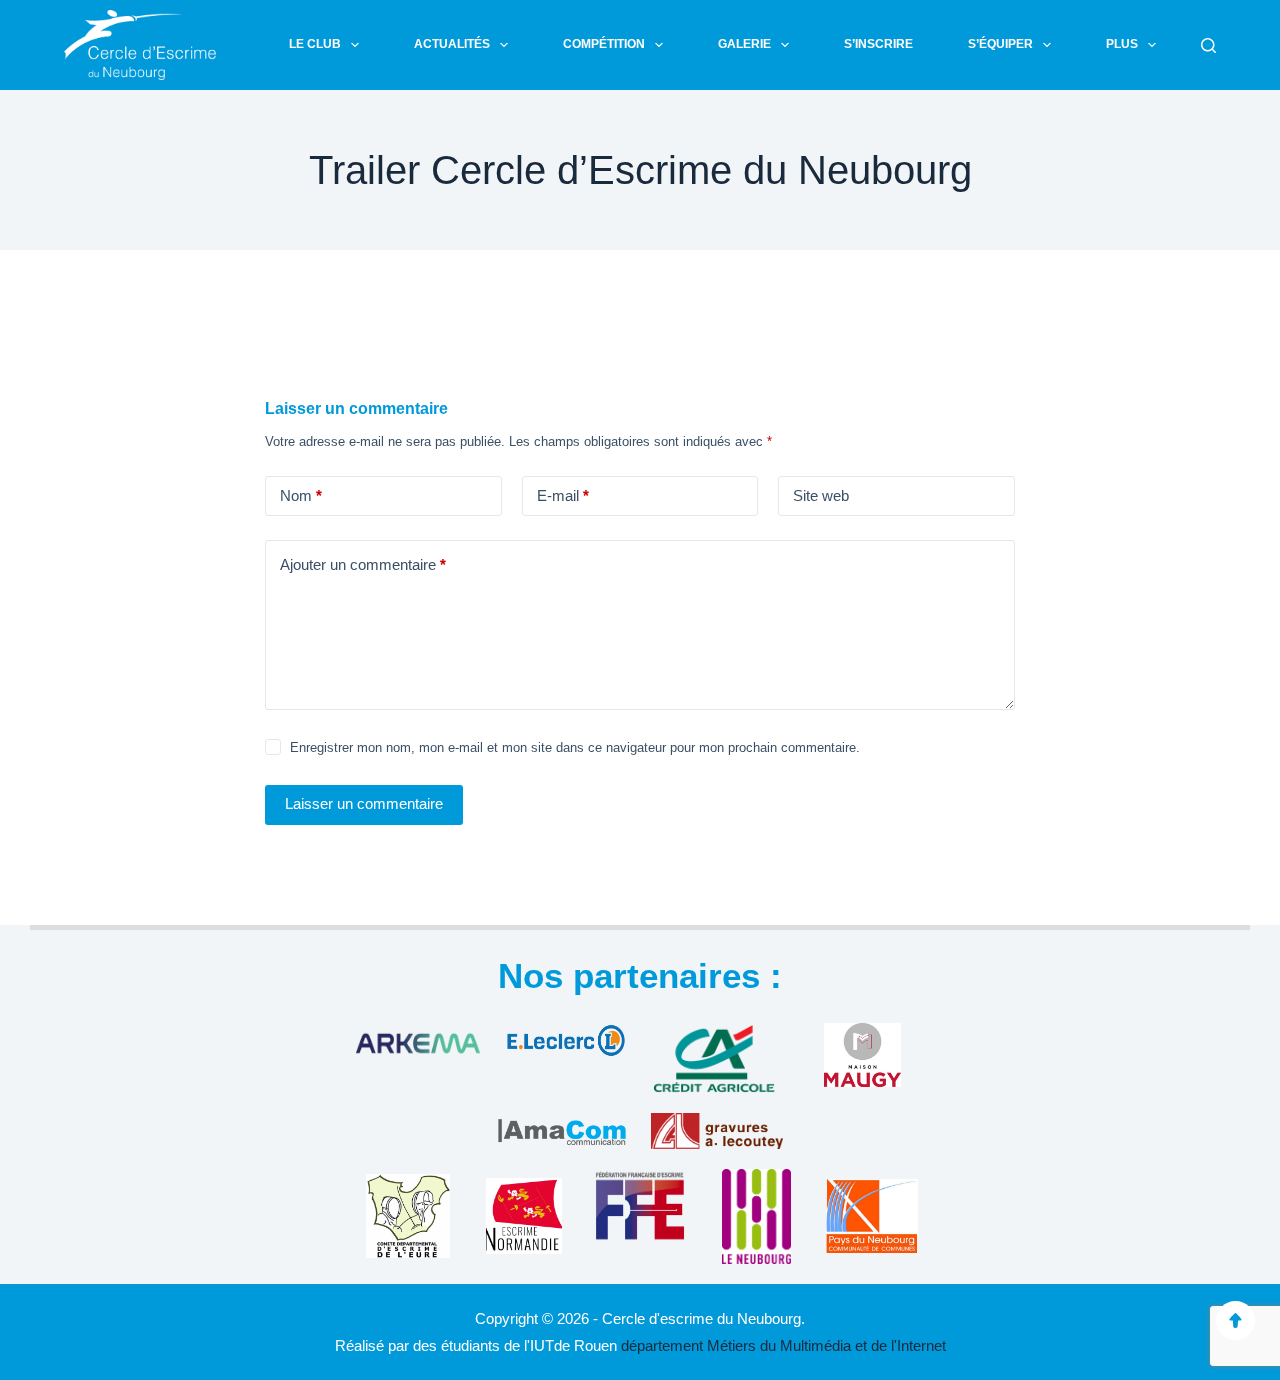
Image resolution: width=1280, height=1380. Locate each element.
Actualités (452, 44)
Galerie (744, 44)
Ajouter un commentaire (363, 564)
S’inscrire (878, 44)
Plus (1122, 44)
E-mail (563, 495)
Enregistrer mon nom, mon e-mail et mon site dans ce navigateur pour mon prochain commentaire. (575, 747)
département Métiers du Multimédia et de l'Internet (783, 1345)
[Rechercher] (1208, 45)
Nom (301, 495)
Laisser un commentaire (364, 803)
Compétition (604, 44)
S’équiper (1000, 44)
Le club (315, 44)
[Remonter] (1235, 1320)
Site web (821, 495)
